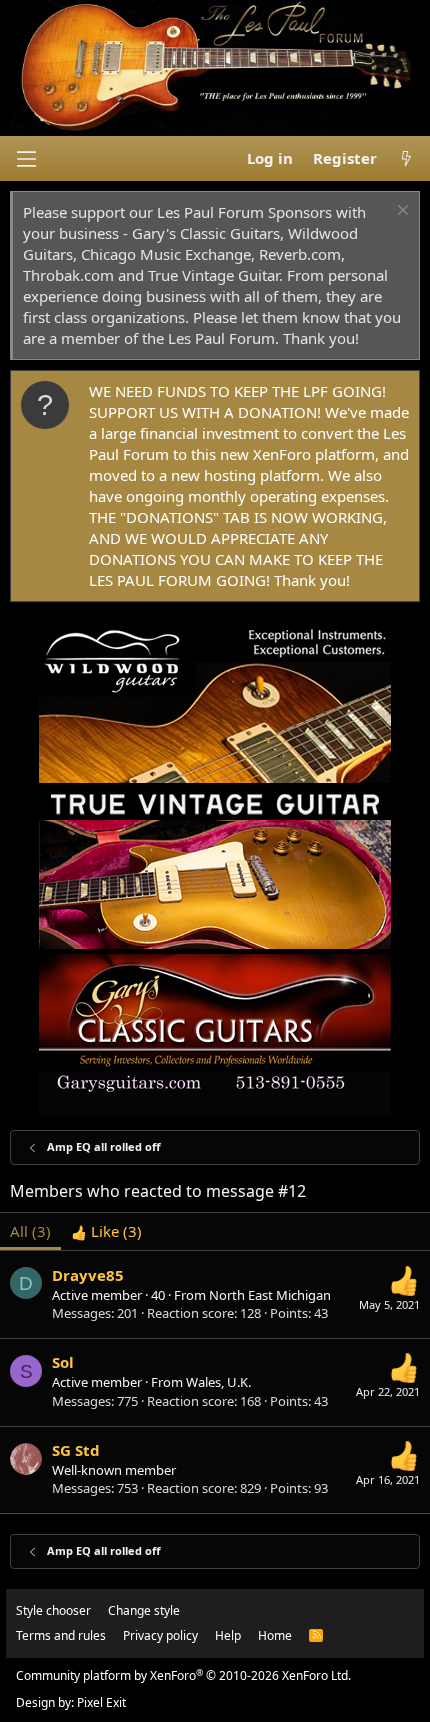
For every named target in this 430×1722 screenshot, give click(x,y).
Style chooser (53, 1610)
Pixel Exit (101, 1702)
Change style (144, 1610)
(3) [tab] (30, 1231)
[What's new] (406, 158)
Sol (63, 1362)
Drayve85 (88, 1275)
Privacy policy (160, 1635)
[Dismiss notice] (400, 212)
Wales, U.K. (218, 1382)
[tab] (106, 1231)
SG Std (76, 1450)
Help (228, 1635)
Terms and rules (61, 1635)
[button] (26, 159)
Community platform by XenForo (183, 1675)
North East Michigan (270, 1295)
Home (275, 1635)
